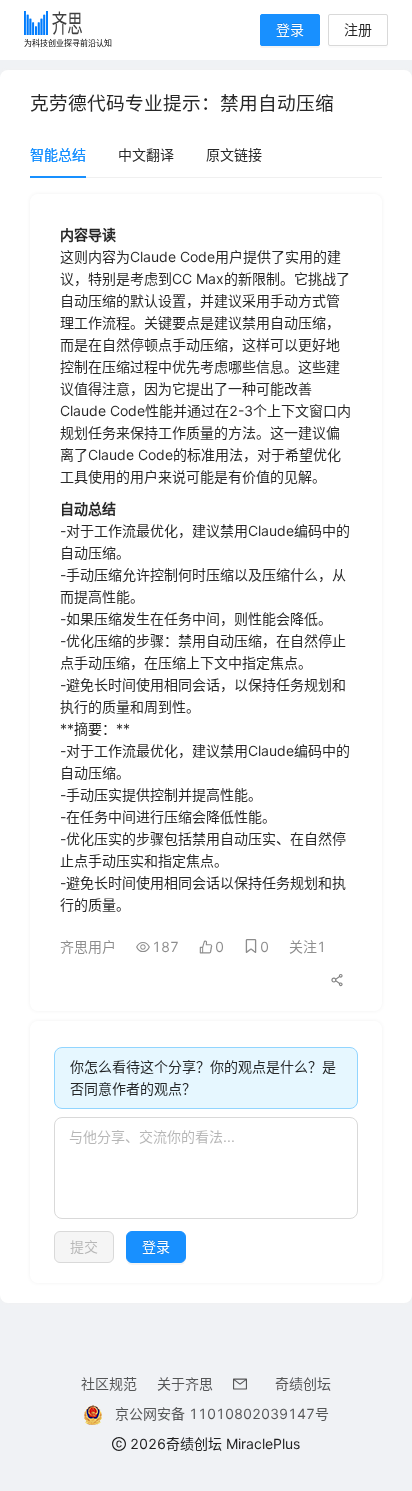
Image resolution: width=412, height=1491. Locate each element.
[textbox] (206, 1168)
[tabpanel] (206, 738)
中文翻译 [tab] (146, 154)
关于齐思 (185, 1383)
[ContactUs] (244, 1383)
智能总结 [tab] (58, 154)
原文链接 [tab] (234, 154)
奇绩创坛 (303, 1383)
